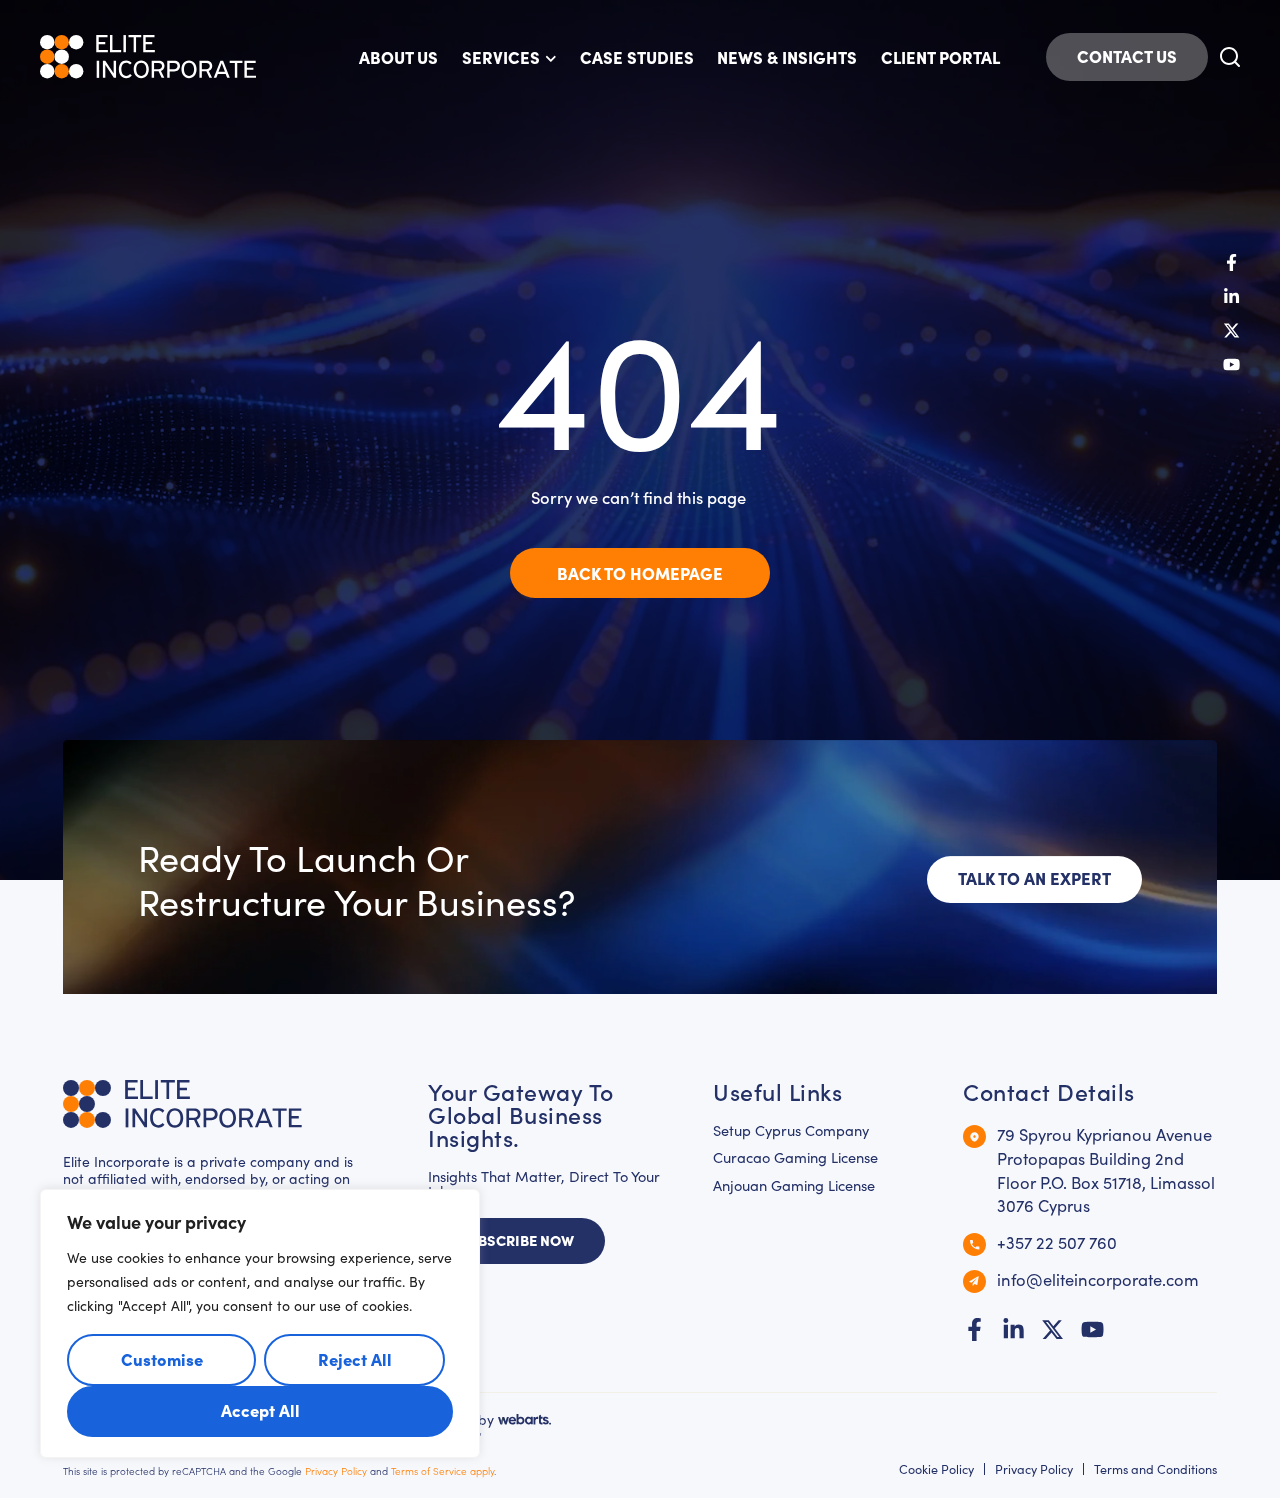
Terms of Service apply (442, 1471)
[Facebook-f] (1231, 262)
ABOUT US (398, 56)
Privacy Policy (336, 1471)
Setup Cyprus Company (791, 1130)
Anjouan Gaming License (794, 1185)
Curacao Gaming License (795, 1157)
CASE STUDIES (637, 56)
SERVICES (501, 56)
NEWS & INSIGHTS (787, 56)
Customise (162, 1358)
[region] (260, 1323)
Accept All (260, 1409)
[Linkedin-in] (1231, 296)
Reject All (355, 1358)
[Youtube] (1231, 364)
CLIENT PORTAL (940, 56)
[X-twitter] (1231, 330)
